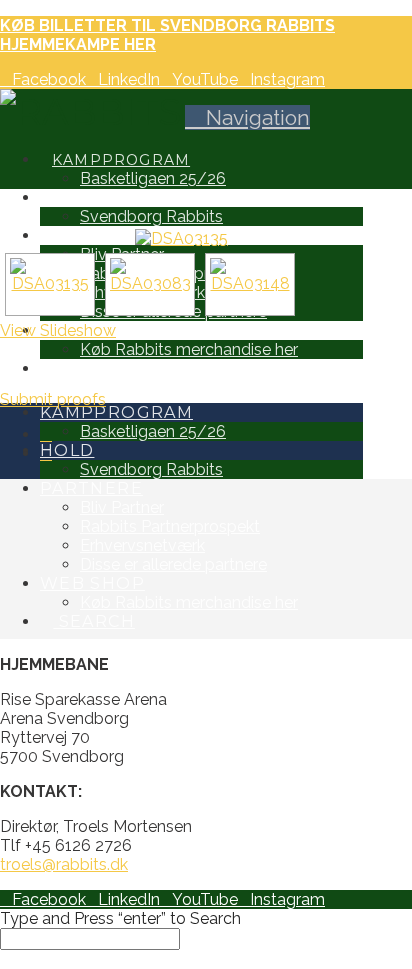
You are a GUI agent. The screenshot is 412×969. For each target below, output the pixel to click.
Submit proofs (53, 399)
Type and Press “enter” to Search (120, 918)
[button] (247, 117)
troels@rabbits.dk (64, 864)
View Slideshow (58, 330)
